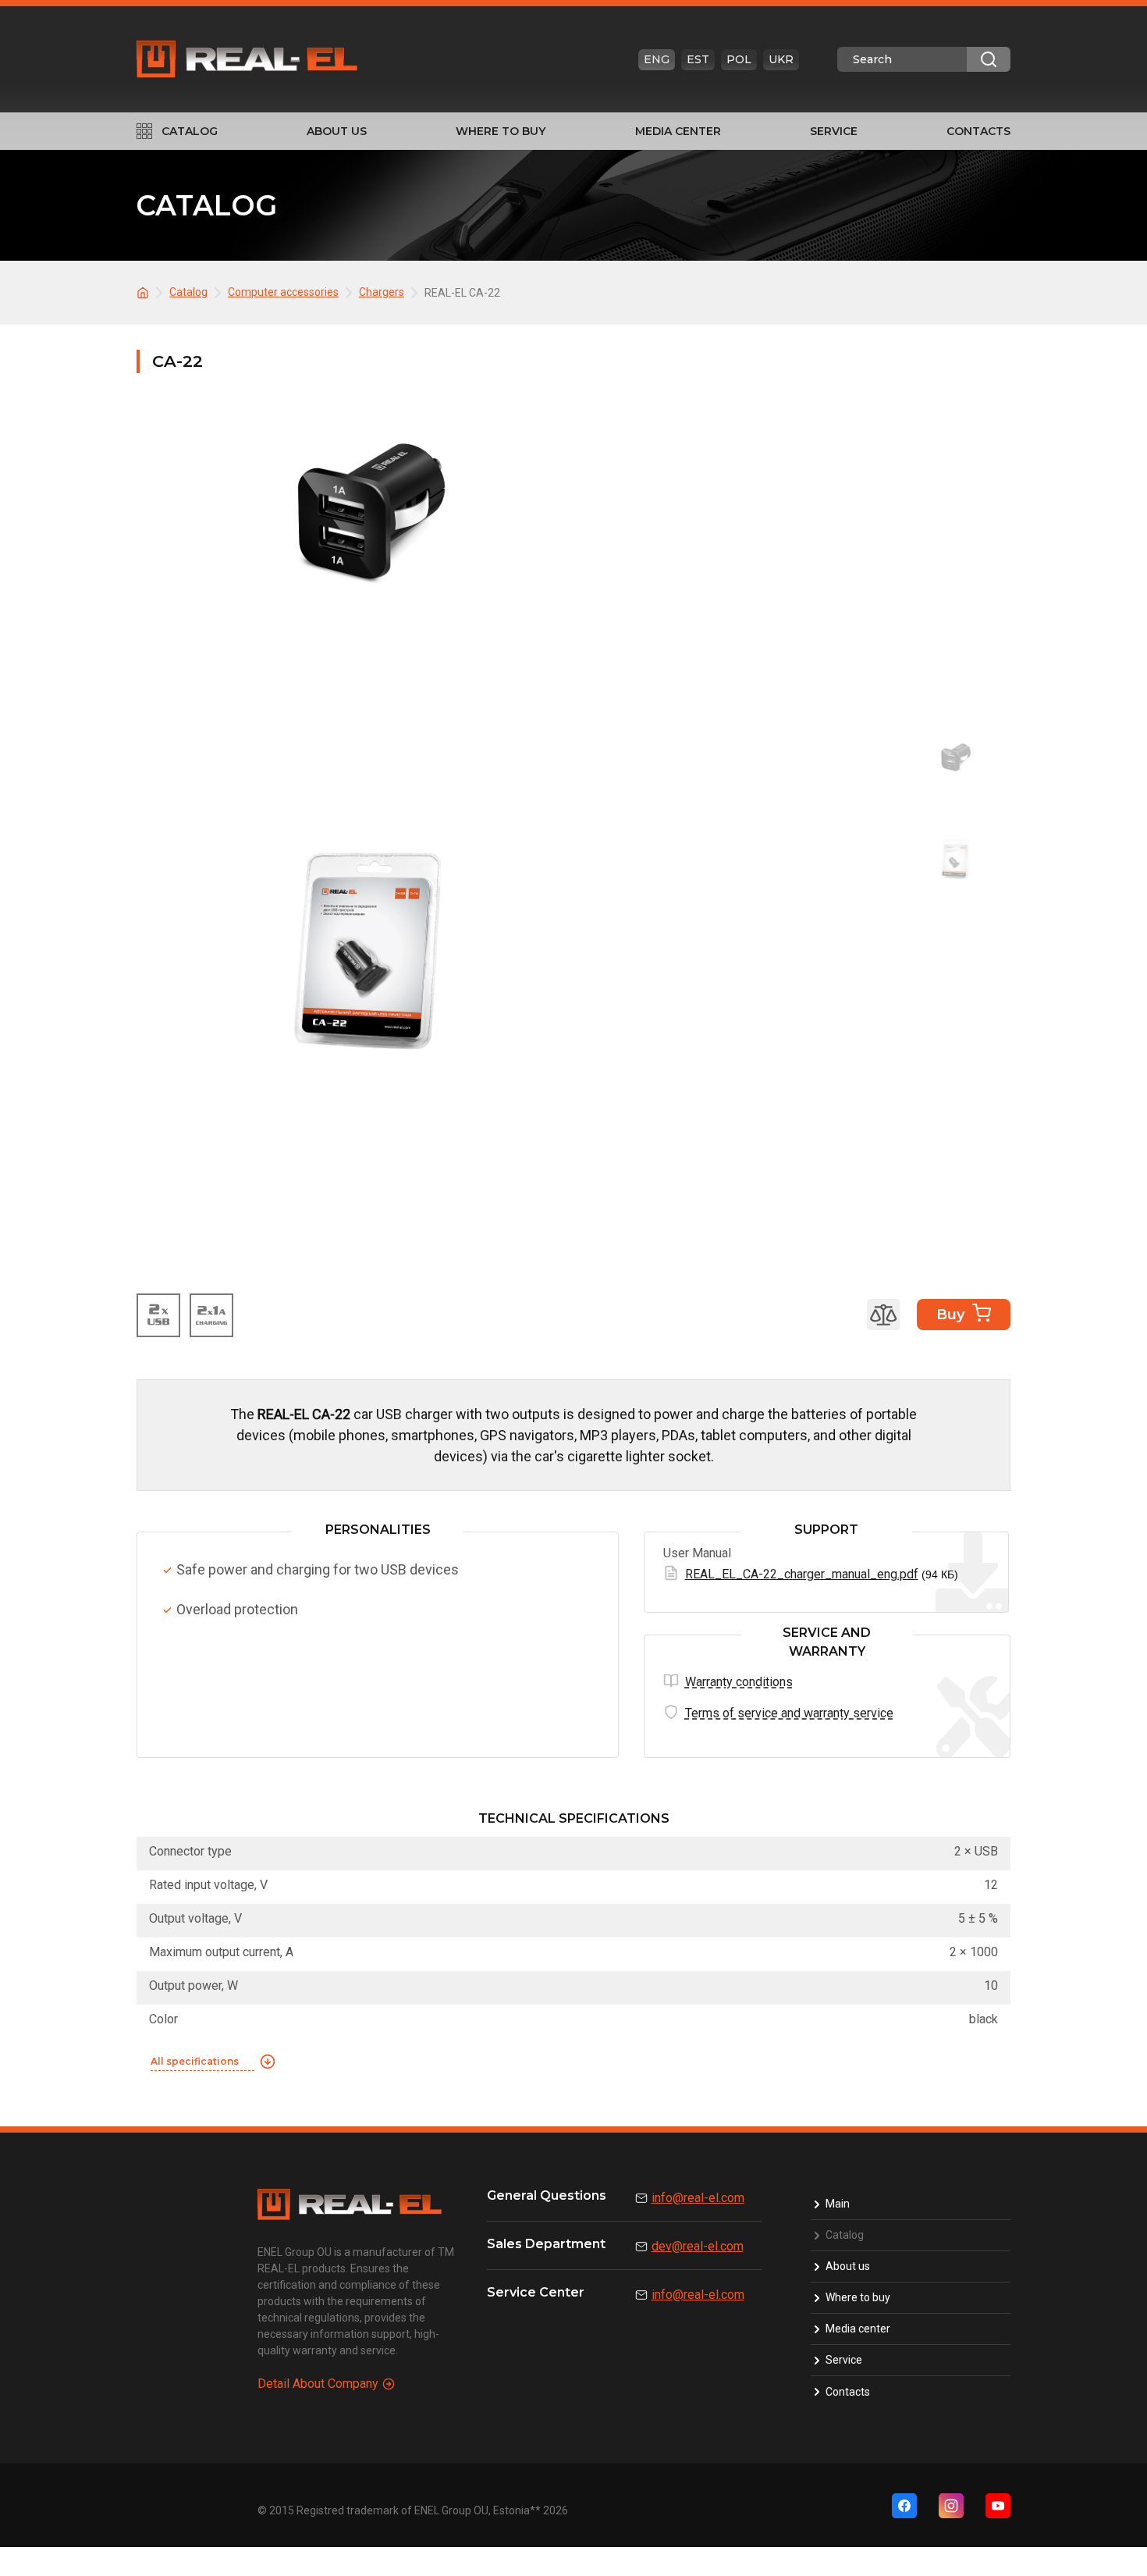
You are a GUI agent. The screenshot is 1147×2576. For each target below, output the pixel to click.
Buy (950, 1315)
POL (739, 59)
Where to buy (501, 131)
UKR (781, 59)
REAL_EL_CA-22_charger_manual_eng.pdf (802, 1574)
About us (337, 131)
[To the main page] (145, 292)
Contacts (978, 131)
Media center (678, 131)
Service (834, 131)
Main (838, 2204)
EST (698, 59)
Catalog (190, 131)
